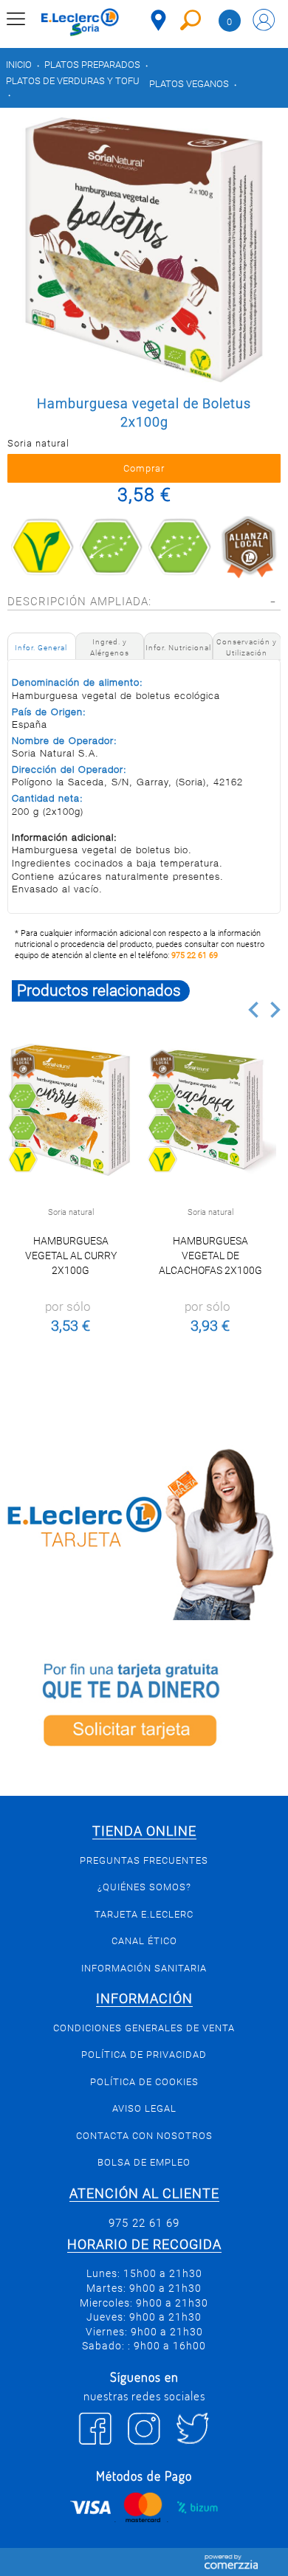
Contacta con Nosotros (144, 2136)
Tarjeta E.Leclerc (144, 1914)
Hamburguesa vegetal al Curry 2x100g (71, 1256)
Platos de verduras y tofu (73, 81)
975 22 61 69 (195, 955)
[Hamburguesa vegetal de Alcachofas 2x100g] (210, 1110)
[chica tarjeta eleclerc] (144, 1532)
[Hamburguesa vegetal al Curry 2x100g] (71, 1110)
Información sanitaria (144, 1968)
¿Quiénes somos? (144, 1887)
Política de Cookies (144, 2082)
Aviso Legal (144, 2108)
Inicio (19, 65)
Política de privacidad (144, 2055)
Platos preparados (92, 65)
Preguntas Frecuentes (144, 1860)
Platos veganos (189, 84)
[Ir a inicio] (80, 22)
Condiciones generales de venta (144, 2028)
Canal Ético (144, 1941)
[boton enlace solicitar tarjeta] (144, 1708)
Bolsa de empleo (144, 2162)
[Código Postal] (158, 20)
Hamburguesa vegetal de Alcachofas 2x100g (210, 1256)
